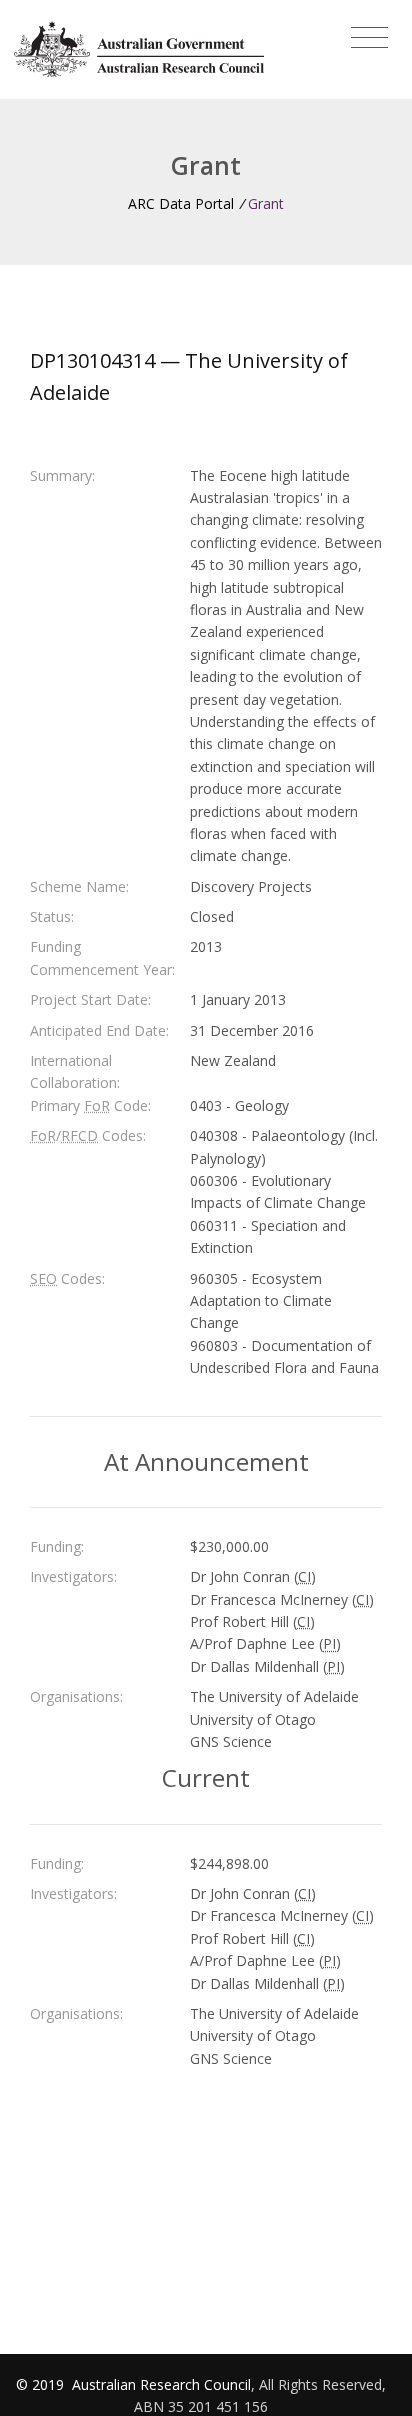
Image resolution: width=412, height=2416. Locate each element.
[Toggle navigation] (369, 38)
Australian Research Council (161, 2384)
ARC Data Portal (181, 203)
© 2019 (42, 2384)
